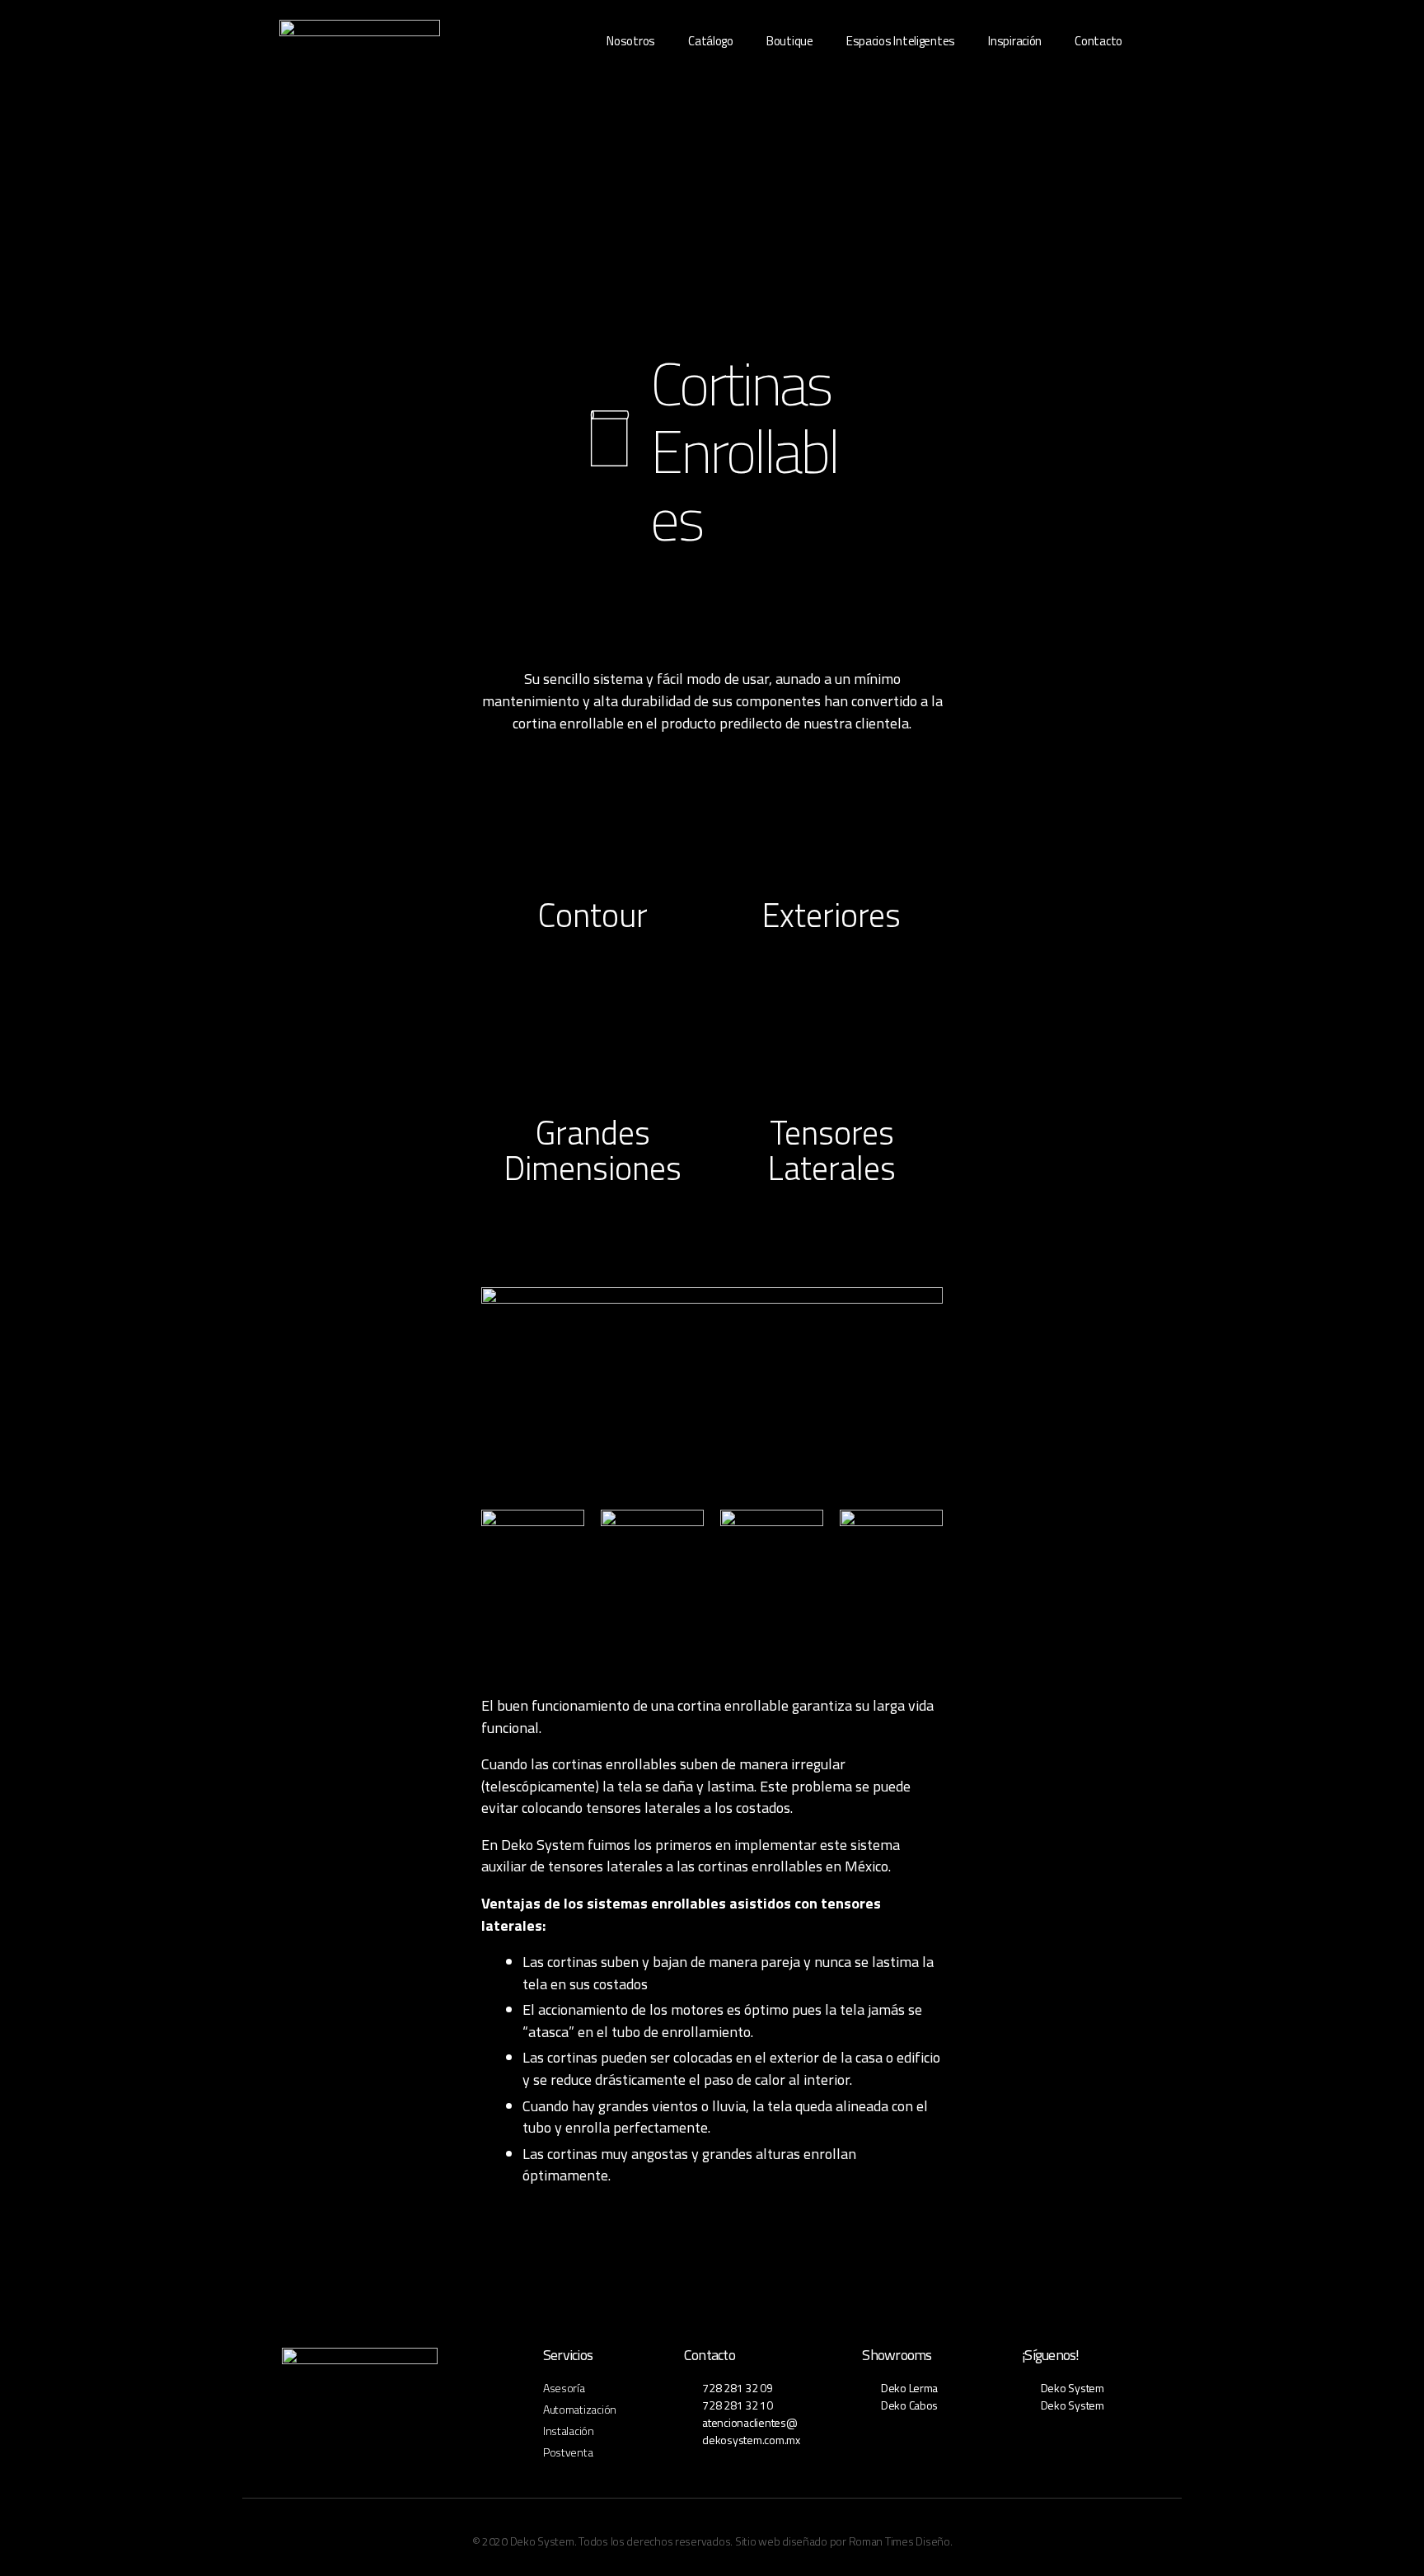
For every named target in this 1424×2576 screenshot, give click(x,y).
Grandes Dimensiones (593, 1151)
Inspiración (1015, 41)
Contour (593, 915)
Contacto (1098, 41)
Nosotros (631, 41)
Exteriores (831, 915)
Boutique (790, 41)
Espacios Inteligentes (901, 41)
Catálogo (711, 41)
